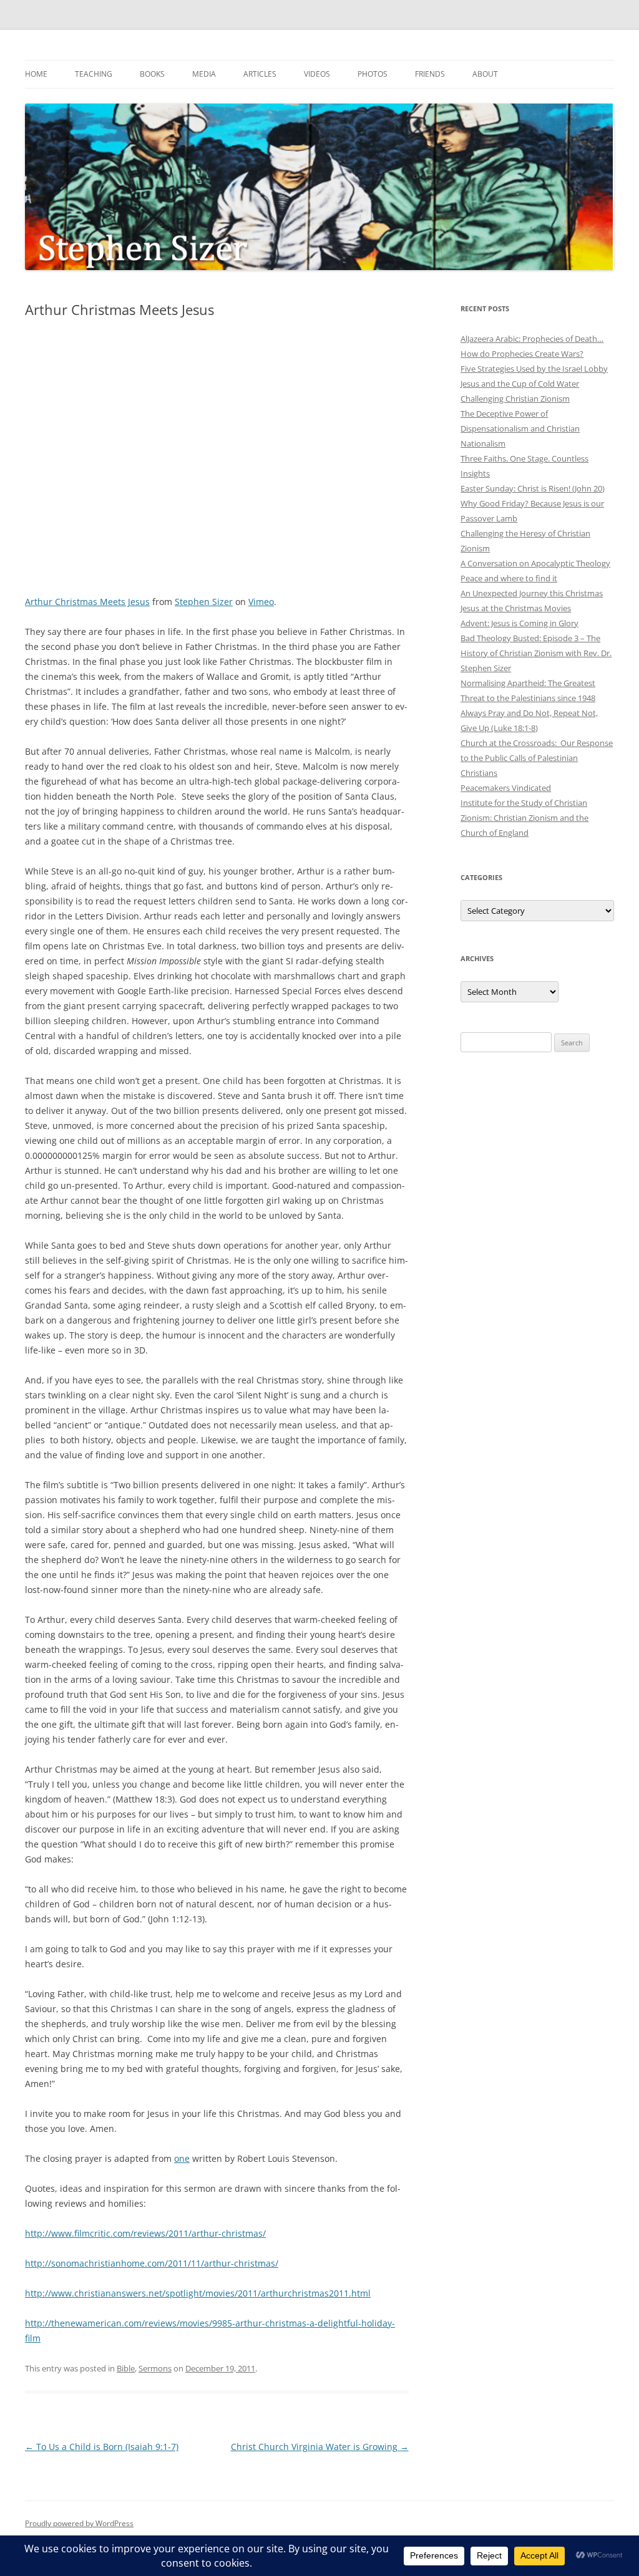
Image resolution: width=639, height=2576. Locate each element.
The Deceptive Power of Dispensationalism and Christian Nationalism (520, 429)
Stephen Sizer (204, 602)
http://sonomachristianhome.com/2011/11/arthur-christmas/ (152, 2263)
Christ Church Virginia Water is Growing (320, 2447)
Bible (126, 2368)
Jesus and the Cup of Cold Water (520, 384)
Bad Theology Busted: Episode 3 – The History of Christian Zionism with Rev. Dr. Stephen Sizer (536, 653)
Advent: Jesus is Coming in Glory (519, 623)
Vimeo (261, 602)
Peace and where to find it (509, 578)
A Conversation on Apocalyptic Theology (535, 563)
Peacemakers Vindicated (506, 788)
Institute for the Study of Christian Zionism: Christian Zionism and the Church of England (524, 818)
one (182, 2158)
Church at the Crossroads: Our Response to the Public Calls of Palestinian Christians (537, 758)
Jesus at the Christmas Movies (516, 608)
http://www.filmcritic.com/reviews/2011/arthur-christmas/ (145, 2233)
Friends (430, 74)
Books (152, 74)
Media (204, 74)
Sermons (155, 2368)
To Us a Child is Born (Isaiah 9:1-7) (102, 2447)
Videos (317, 74)
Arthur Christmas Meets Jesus (87, 602)
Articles (260, 74)
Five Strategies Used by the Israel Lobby (534, 369)
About (485, 74)
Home (36, 74)
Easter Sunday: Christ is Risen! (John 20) (533, 488)
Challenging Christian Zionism (515, 399)
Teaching (94, 74)
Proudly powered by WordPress (79, 2523)
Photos (373, 74)
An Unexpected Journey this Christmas (532, 593)
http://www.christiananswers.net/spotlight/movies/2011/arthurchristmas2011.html (198, 2293)
